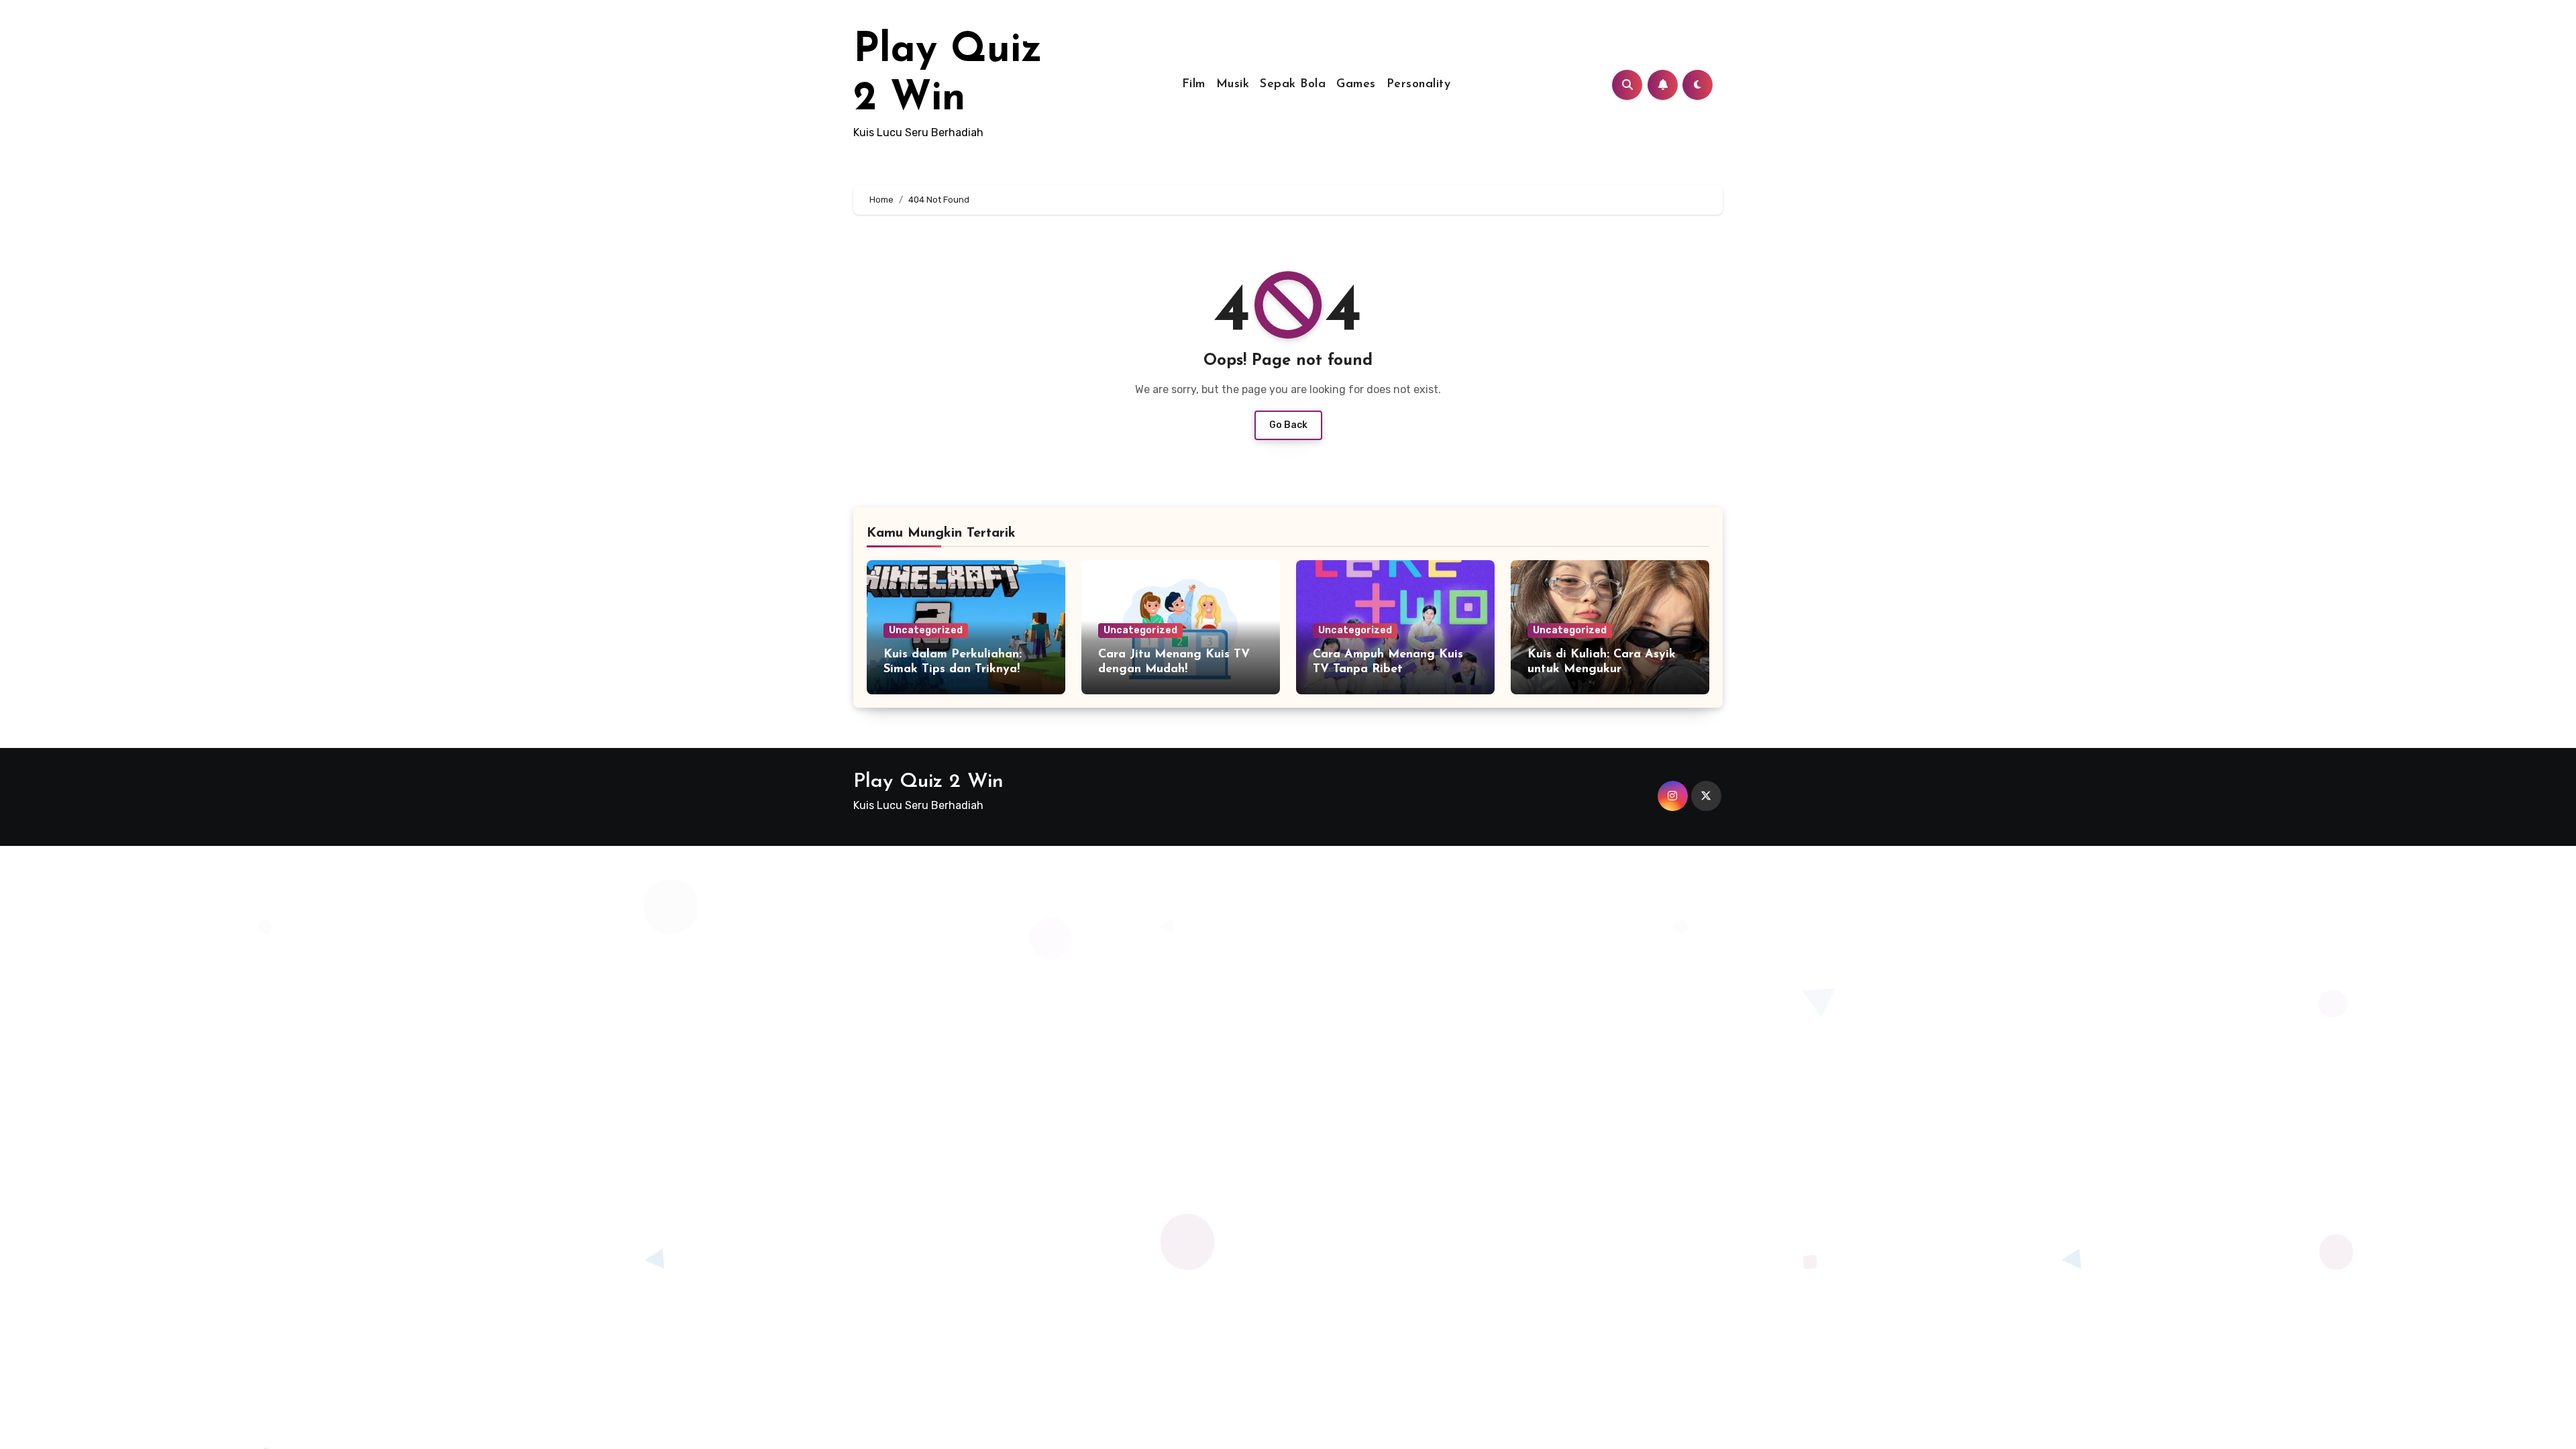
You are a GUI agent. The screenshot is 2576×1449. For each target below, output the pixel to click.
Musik (1233, 85)
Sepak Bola (1293, 85)
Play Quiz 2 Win (928, 782)
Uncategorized (926, 630)
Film (1194, 85)
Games (1356, 85)
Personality (1419, 85)
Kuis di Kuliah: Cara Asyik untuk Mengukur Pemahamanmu (1602, 669)
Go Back (1288, 425)
